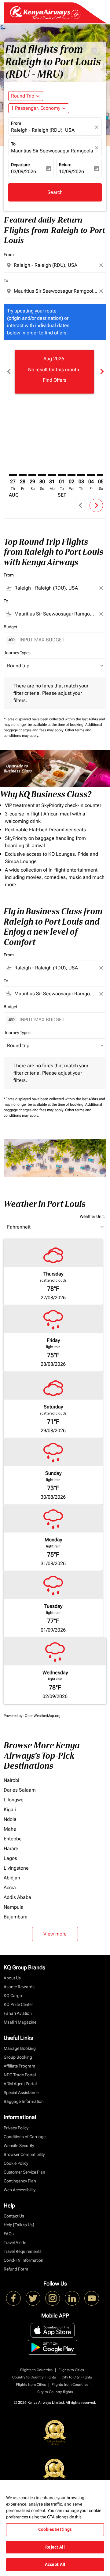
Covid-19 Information (24, 2260)
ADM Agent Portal (20, 2084)
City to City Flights (77, 2377)
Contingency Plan (20, 2181)
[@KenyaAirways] (33, 2298)
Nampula (14, 1907)
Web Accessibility (20, 2190)
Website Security (19, 2146)
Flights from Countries (70, 2385)
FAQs (9, 2234)
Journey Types (17, 653)
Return (65, 165)
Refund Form (16, 2269)
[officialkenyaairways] (53, 2298)
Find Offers (55, 380)
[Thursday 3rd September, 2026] (81, 475)
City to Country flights (55, 2392)
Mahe (10, 1829)
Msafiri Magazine (20, 2022)
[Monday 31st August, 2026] (52, 475)
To (13, 144)
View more (55, 1934)
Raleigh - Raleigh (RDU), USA (43, 130)
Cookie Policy (16, 2163)
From (16, 123)
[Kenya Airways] (13, 2298)
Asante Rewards (19, 1987)
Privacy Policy (16, 2128)
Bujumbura (16, 1917)
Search (55, 192)
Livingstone (16, 1868)
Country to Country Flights (34, 2377)
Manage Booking (20, 2048)
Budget (10, 627)
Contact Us (14, 2216)
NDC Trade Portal (20, 2075)
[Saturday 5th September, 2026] (101, 475)
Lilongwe (14, 1800)
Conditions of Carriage (25, 2137)
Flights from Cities (31, 2385)
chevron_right (101, 371)
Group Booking (18, 2057)
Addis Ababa (17, 1897)
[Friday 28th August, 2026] (23, 475)
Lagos (10, 1858)
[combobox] (56, 265)
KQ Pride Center (18, 2004)
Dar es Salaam (20, 1790)
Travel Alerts (15, 2242)
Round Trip (23, 96)
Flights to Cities (71, 2370)
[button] (39, 108)
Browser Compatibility (24, 2154)
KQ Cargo (13, 1996)
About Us (12, 1978)
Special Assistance (21, 2093)
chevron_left (9, 371)
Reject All (55, 2547)
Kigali (10, 1809)
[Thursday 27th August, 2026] (13, 475)
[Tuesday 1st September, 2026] (62, 475)
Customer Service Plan (24, 2172)
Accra (10, 1887)
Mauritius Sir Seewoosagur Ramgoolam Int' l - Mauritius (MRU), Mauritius (52, 151)
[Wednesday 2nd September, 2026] (71, 475)
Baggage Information (24, 2101)
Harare (11, 1848)
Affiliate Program (19, 2066)
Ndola (10, 1819)
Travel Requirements (23, 2251)
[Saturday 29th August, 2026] (32, 475)
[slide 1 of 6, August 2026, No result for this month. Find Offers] (54, 372)
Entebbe (13, 1839)
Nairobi (11, 1780)
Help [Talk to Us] (19, 2225)
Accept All (55, 2564)
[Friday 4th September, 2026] (91, 475)
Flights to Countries (36, 2370)
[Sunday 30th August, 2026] (42, 475)
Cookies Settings (55, 2529)
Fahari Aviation (18, 2013)
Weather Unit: (92, 1216)
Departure (20, 165)
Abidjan (12, 1878)
